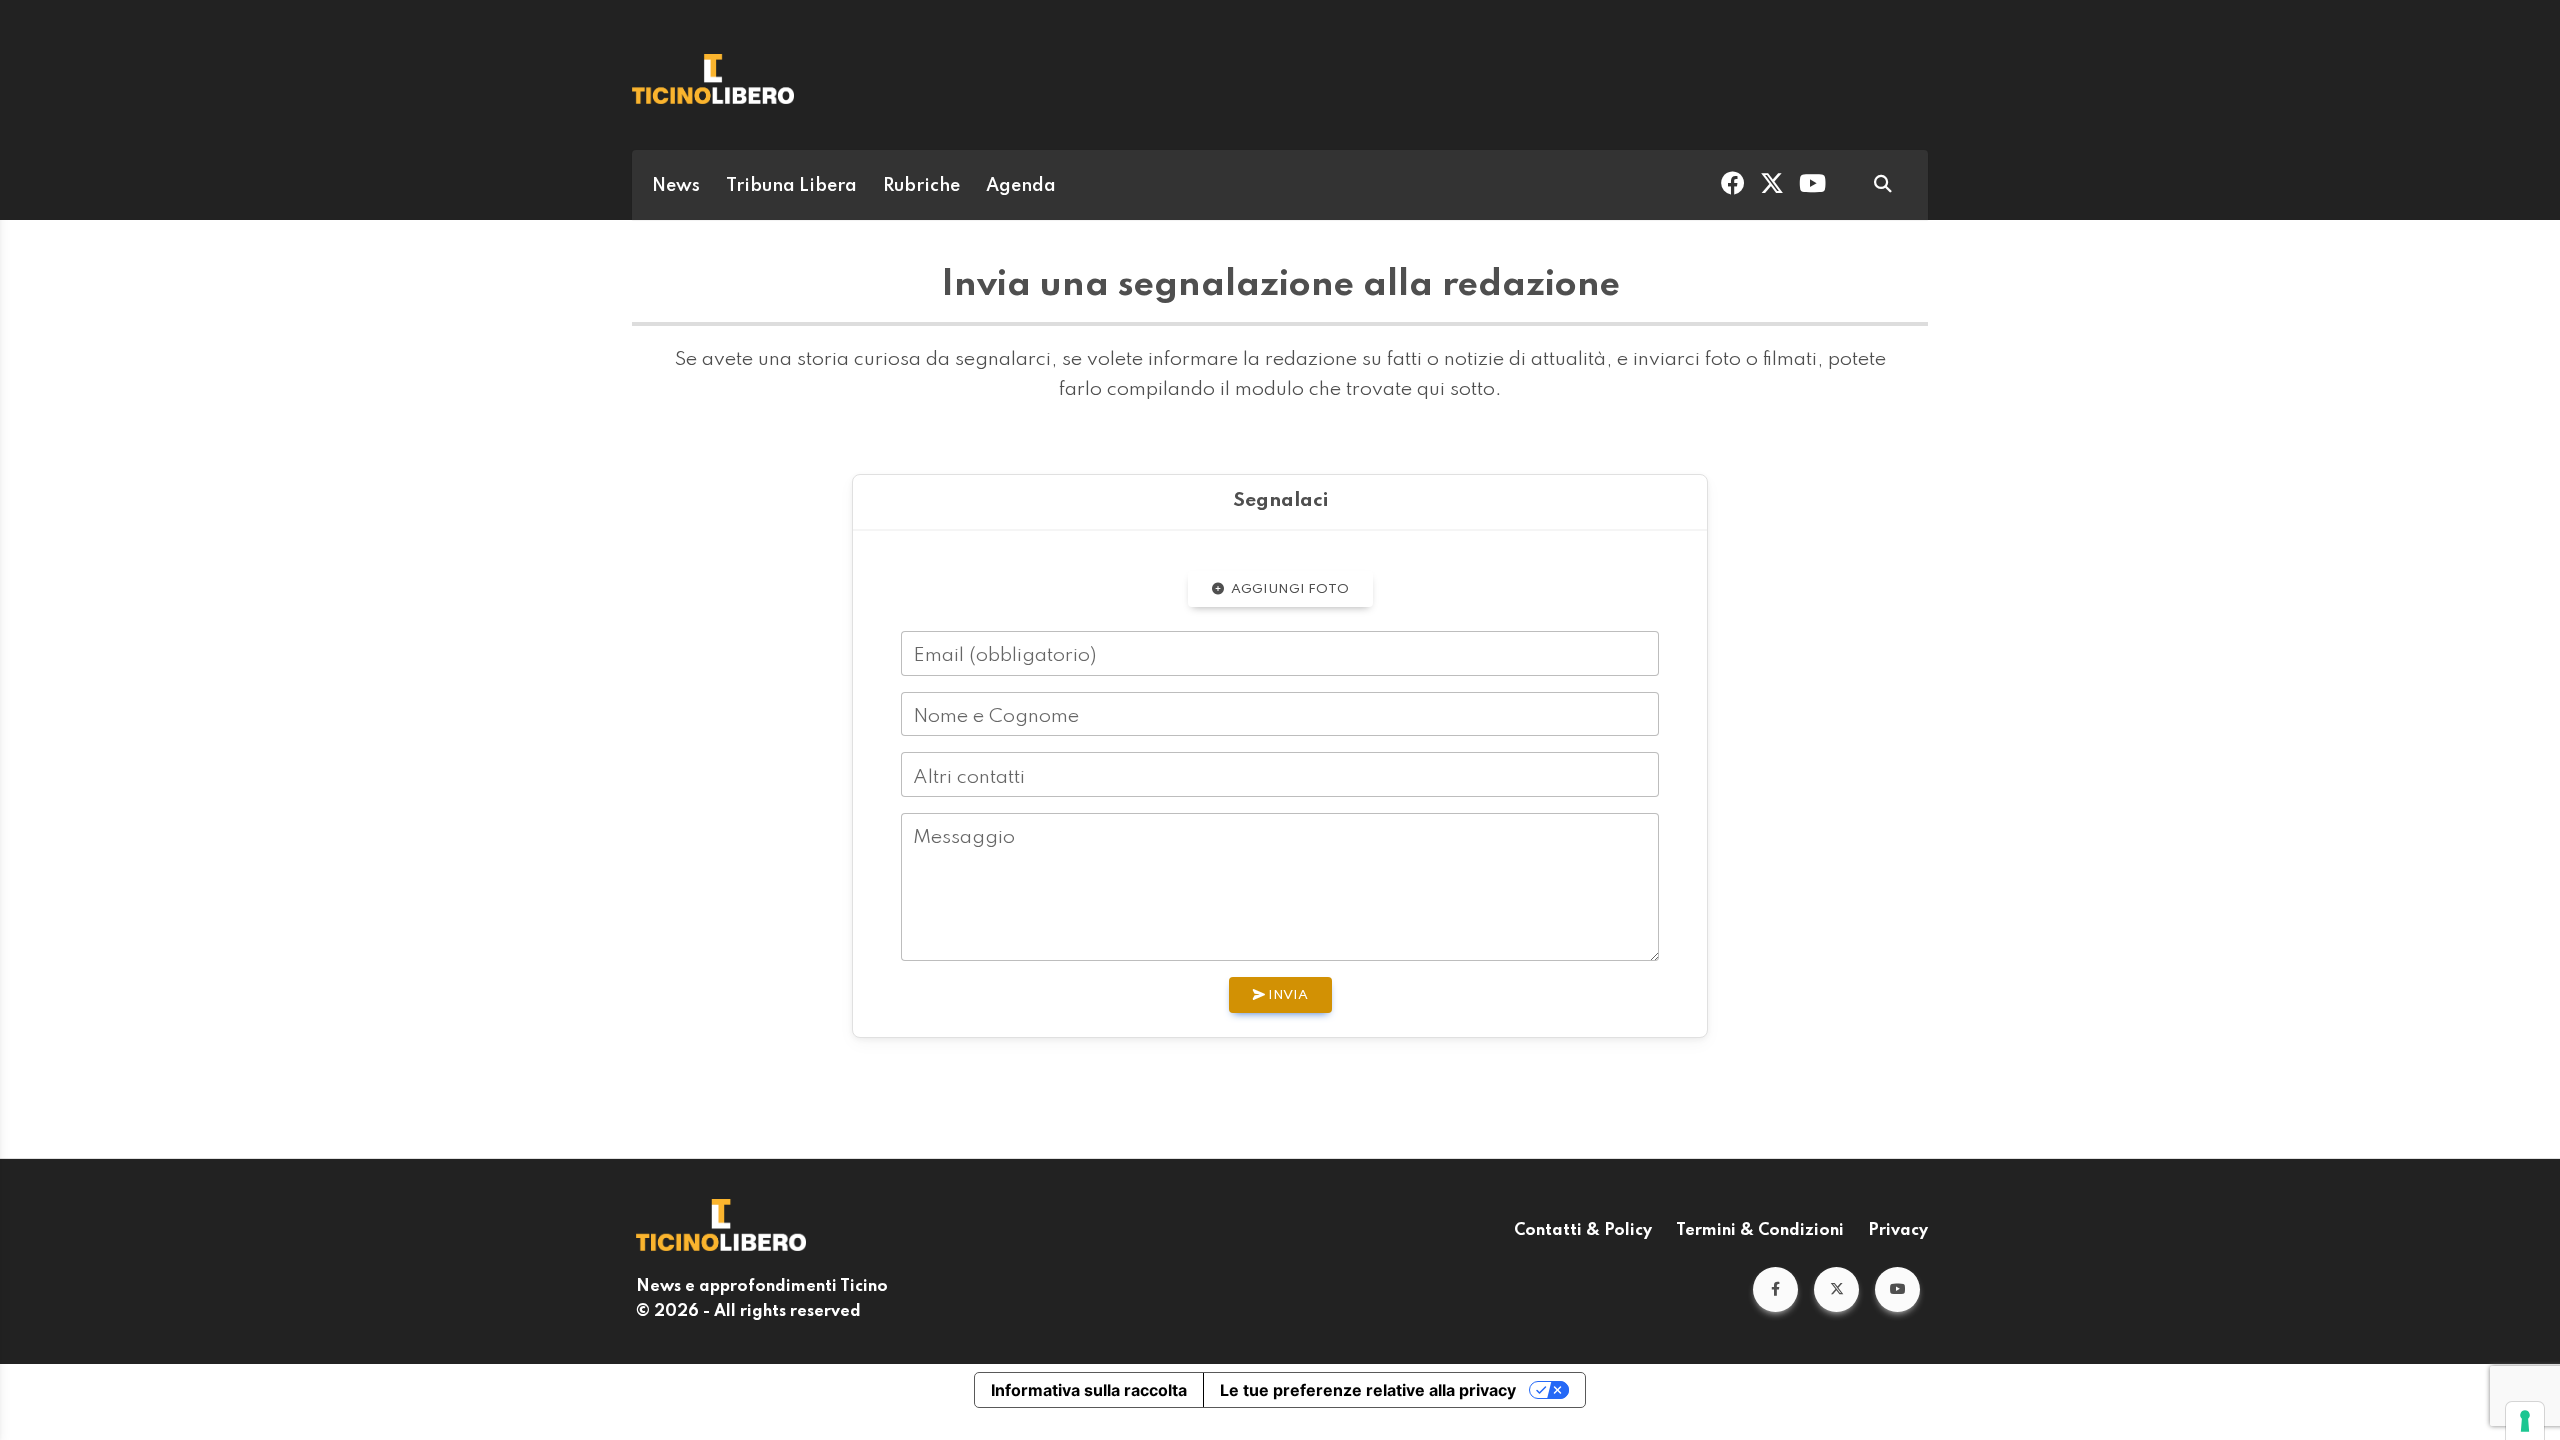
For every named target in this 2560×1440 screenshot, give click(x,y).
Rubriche (921, 186)
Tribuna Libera (791, 186)
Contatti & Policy (1583, 1231)
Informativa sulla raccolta (1089, 1390)
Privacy (1898, 1231)
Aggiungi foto (1288, 589)
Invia (1286, 995)
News (676, 186)
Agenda (1021, 186)
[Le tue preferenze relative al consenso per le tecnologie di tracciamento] (2525, 1421)
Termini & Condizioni (1760, 1231)
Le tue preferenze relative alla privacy (1368, 1390)
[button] (1775, 1289)
